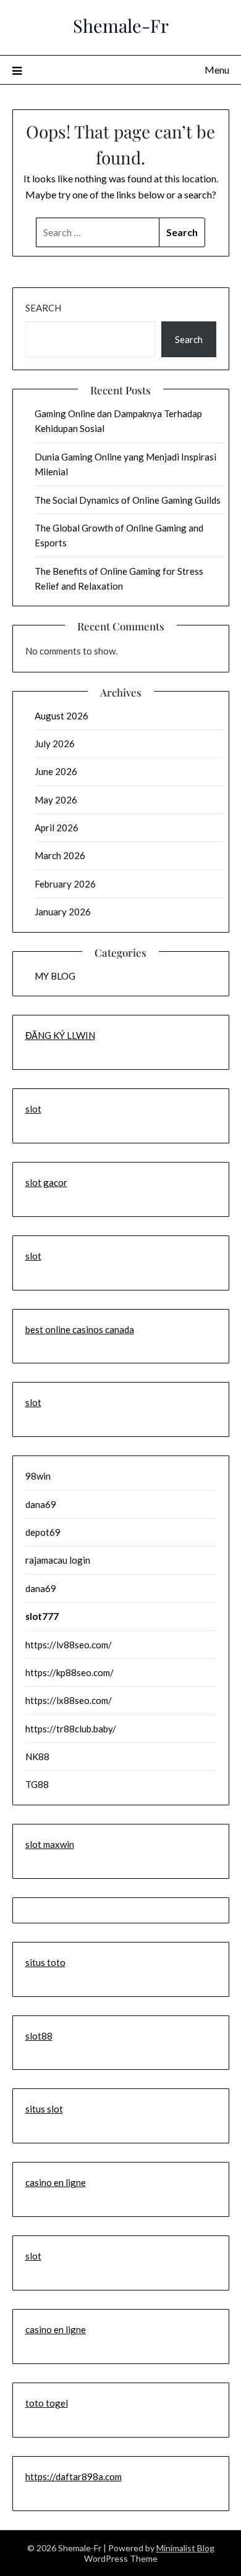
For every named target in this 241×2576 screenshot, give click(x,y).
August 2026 (61, 716)
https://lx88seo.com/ (69, 1700)
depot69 (43, 1532)
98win (38, 1476)
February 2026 (65, 884)
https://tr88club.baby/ (71, 1729)
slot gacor (46, 1182)
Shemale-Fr (121, 25)
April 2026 (57, 828)
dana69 (41, 1504)
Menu (217, 70)
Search (43, 308)
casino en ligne (56, 2182)
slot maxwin (50, 1844)
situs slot (44, 2109)
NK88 (37, 1756)
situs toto (45, 1962)
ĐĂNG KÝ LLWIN (60, 1035)
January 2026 (63, 912)
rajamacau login (58, 1560)
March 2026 (60, 855)
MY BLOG (55, 976)
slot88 (39, 2036)
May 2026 (56, 800)
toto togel (47, 2403)
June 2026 (56, 771)
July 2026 (55, 744)
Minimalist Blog (185, 2548)
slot (33, 1109)
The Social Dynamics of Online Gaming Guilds (128, 500)
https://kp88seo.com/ (70, 1672)
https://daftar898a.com (74, 2476)
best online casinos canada (80, 1329)
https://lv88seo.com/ (69, 1645)
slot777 (42, 1616)
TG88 (37, 1784)
